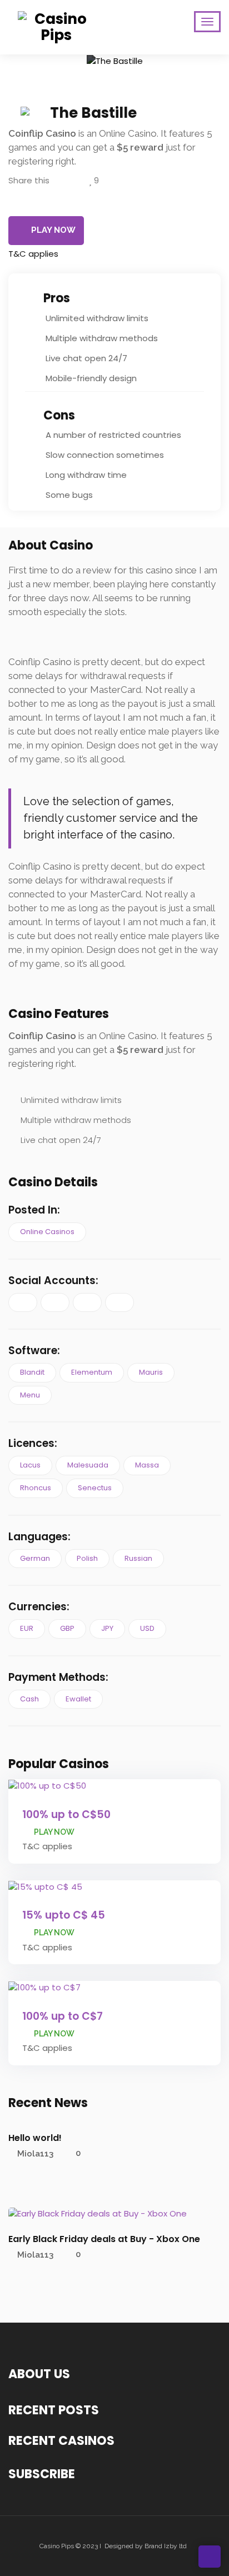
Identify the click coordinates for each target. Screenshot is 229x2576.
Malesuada (88, 1465)
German (35, 1558)
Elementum (92, 1372)
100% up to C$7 (63, 2016)
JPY (107, 1628)
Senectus (95, 1488)
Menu (30, 1395)
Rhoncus (36, 1488)
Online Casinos (47, 1232)
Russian (138, 1558)
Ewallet (78, 1699)
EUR (27, 1628)
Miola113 (35, 2153)
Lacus (30, 1465)
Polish (87, 1558)
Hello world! (35, 2138)
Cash (29, 1699)
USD (147, 1628)
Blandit (32, 1372)
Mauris (151, 1372)
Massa (147, 1465)
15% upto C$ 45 (64, 1915)
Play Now (53, 230)
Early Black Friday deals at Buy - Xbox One (104, 2239)
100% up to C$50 (66, 1814)
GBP (67, 1628)
